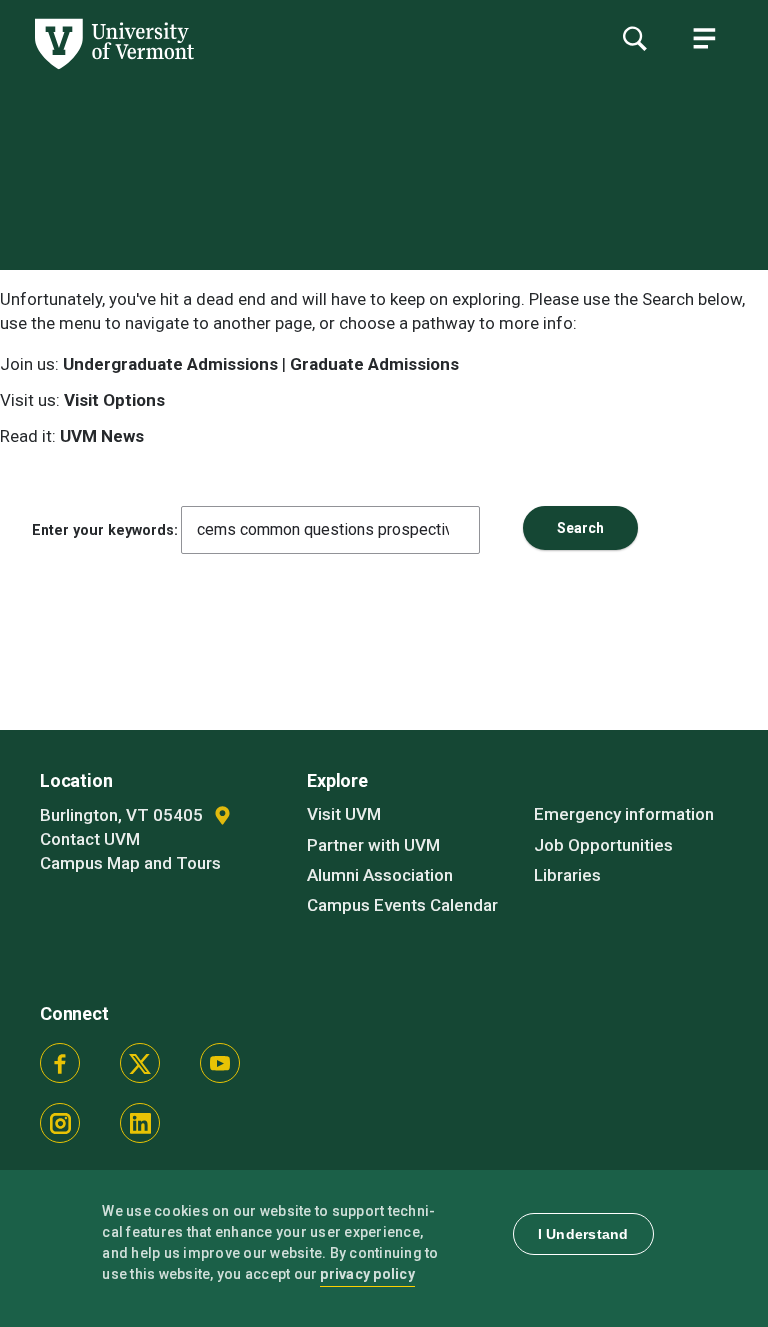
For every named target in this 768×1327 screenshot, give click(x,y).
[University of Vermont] (113, 69)
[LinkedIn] (140, 1123)
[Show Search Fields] (634, 38)
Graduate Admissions (374, 364)
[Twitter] (140, 1063)
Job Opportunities (603, 845)
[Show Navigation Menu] (704, 38)
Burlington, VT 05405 (123, 815)
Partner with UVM (373, 845)
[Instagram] (60, 1123)
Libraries (567, 875)
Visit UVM (344, 814)
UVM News (102, 436)
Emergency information (624, 814)
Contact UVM (90, 839)
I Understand (583, 1234)
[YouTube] (220, 1063)
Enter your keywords (103, 530)
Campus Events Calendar (402, 905)
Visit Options (114, 400)
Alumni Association (380, 875)
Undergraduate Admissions (170, 364)
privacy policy (367, 1274)
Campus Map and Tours (130, 863)
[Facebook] (60, 1063)
